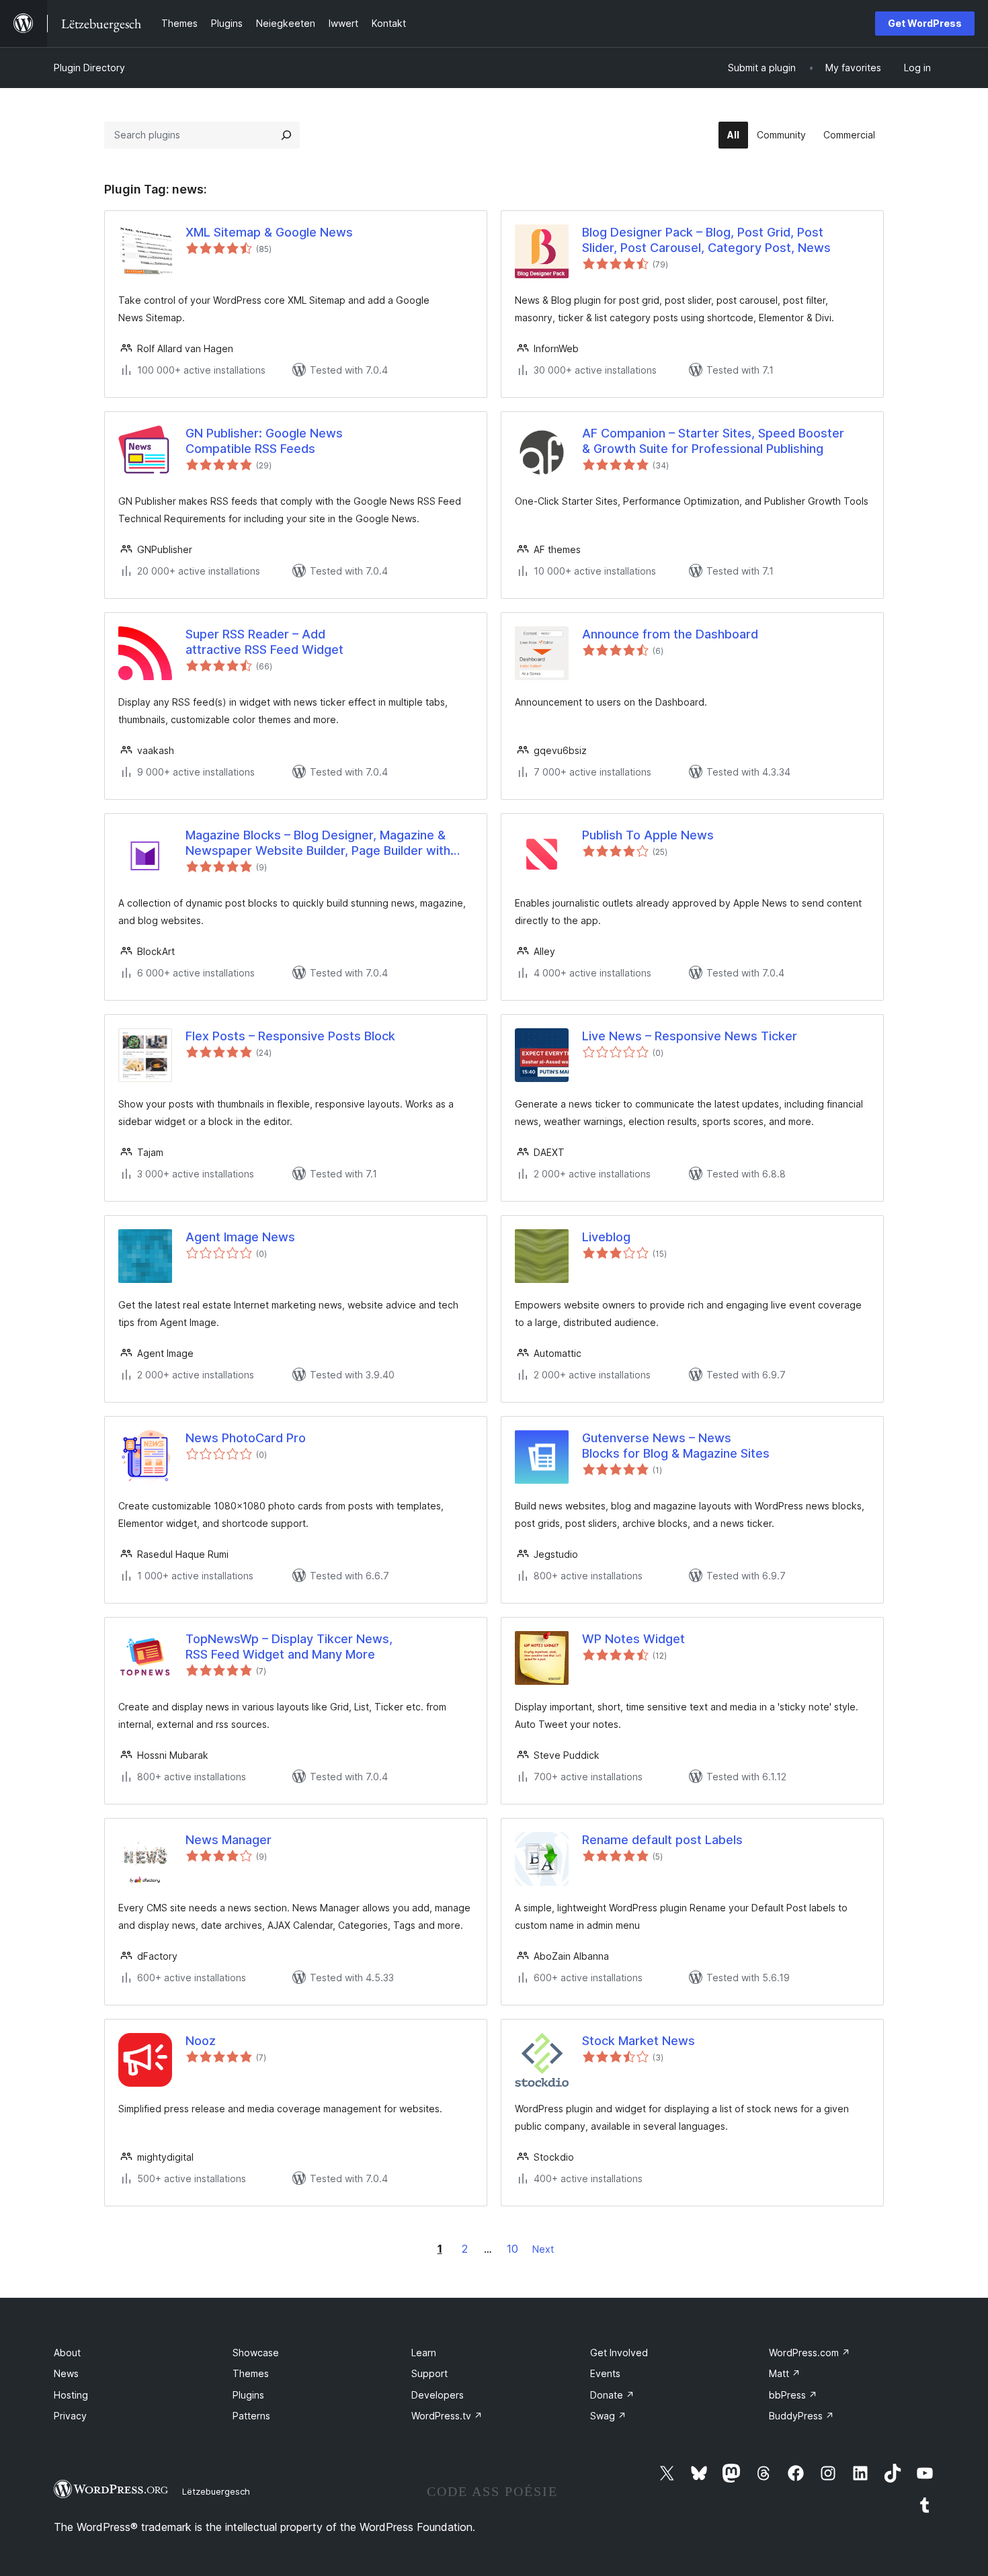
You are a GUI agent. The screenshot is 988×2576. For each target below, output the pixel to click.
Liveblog (606, 1237)
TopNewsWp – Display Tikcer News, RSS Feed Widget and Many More (289, 1647)
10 (512, 2249)
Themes (251, 2373)
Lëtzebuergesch (216, 2491)
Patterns (251, 2416)
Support (429, 2373)
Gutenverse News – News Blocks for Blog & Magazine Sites (676, 1446)
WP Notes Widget (633, 1639)
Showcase (256, 2353)
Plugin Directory (89, 68)
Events (605, 2373)
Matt (785, 2373)
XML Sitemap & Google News (269, 232)
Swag (608, 2416)
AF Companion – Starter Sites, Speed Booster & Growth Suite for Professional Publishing (713, 441)
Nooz (201, 2041)
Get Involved (619, 2353)
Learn (424, 2353)
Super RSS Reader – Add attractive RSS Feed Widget (264, 642)
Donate (612, 2395)
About (67, 2353)
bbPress (793, 2395)
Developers (438, 2395)
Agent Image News (240, 1237)
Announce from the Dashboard (670, 634)
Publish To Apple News (648, 835)
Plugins (248, 2395)
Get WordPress (925, 23)
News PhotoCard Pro (246, 1438)
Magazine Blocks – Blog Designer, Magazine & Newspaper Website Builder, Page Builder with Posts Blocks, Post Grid (318, 843)
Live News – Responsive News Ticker (690, 1036)
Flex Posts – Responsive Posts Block (290, 1036)
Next (543, 2249)
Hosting (71, 2395)
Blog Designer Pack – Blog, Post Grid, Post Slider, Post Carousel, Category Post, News (706, 240)
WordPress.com (810, 2353)
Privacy (70, 2416)
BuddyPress (801, 2416)
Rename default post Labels (662, 1840)
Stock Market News (639, 2041)
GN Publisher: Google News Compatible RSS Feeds (264, 441)
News (66, 2373)
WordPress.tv (447, 2416)
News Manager (229, 1840)
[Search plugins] (286, 135)
